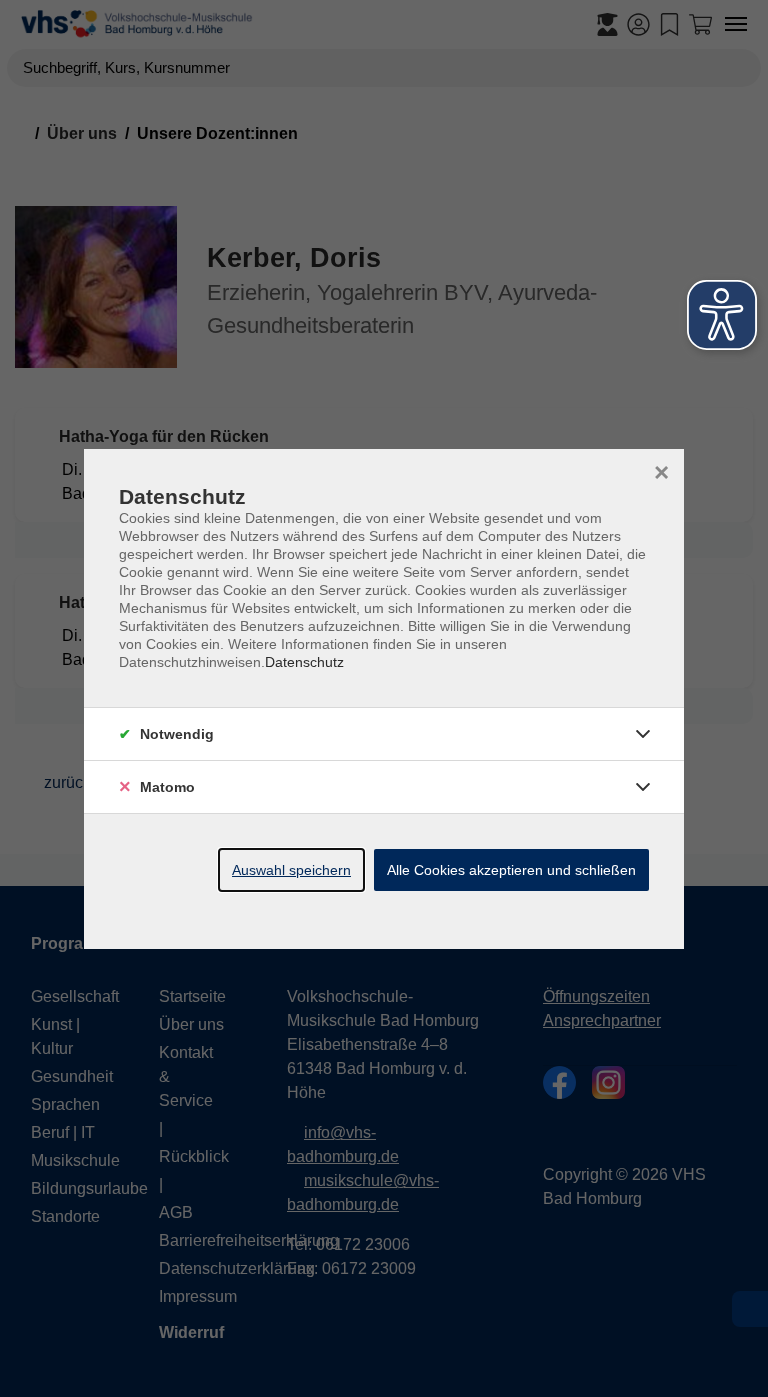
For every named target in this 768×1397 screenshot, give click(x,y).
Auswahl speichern (291, 870)
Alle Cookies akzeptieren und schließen (511, 870)
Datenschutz (304, 662)
